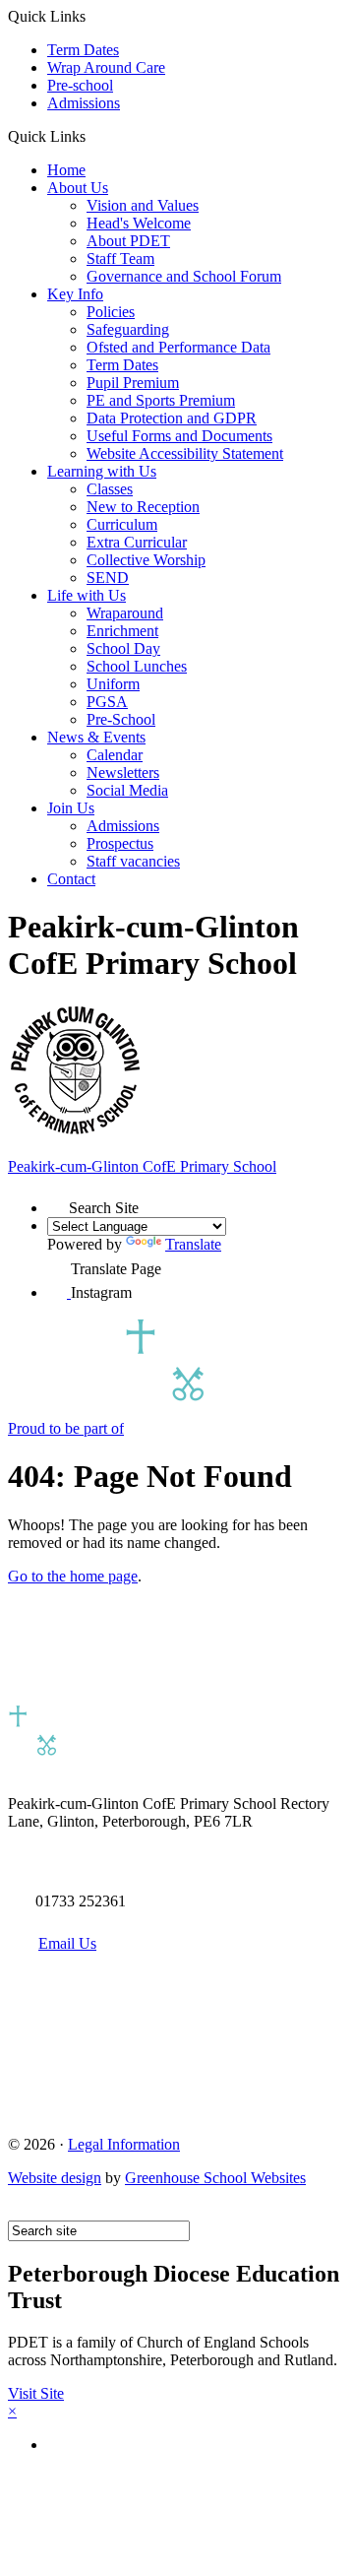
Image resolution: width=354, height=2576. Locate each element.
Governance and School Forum (184, 276)
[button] (93, 136)
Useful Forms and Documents (179, 436)
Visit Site (36, 2393)
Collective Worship (146, 560)
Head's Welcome (139, 223)
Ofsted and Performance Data (178, 347)
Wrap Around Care (106, 67)
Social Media (127, 790)
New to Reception (143, 507)
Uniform (113, 684)
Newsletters (123, 773)
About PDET (128, 241)
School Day (123, 648)
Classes (110, 489)
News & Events (96, 737)
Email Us (67, 1943)
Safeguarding (128, 329)
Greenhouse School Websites (215, 2178)
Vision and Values (143, 205)
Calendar (115, 755)
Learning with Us (102, 471)
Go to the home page (73, 1576)
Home (66, 170)
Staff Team (120, 258)
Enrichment (122, 631)
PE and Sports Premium (161, 400)
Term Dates (83, 50)
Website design (55, 2178)
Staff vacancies (133, 861)
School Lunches (137, 666)
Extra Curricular (137, 542)
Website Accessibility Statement (185, 453)
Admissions (84, 103)
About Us (78, 188)
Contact (71, 879)
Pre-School (121, 719)
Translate (193, 1244)
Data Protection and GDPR (172, 418)
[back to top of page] (17, 2211)
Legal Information (124, 2144)
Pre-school (80, 85)
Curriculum (122, 524)
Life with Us (87, 595)
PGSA (107, 702)
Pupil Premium (133, 383)
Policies (111, 312)
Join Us (71, 808)
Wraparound (125, 613)
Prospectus (120, 843)
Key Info (75, 294)
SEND (108, 578)
